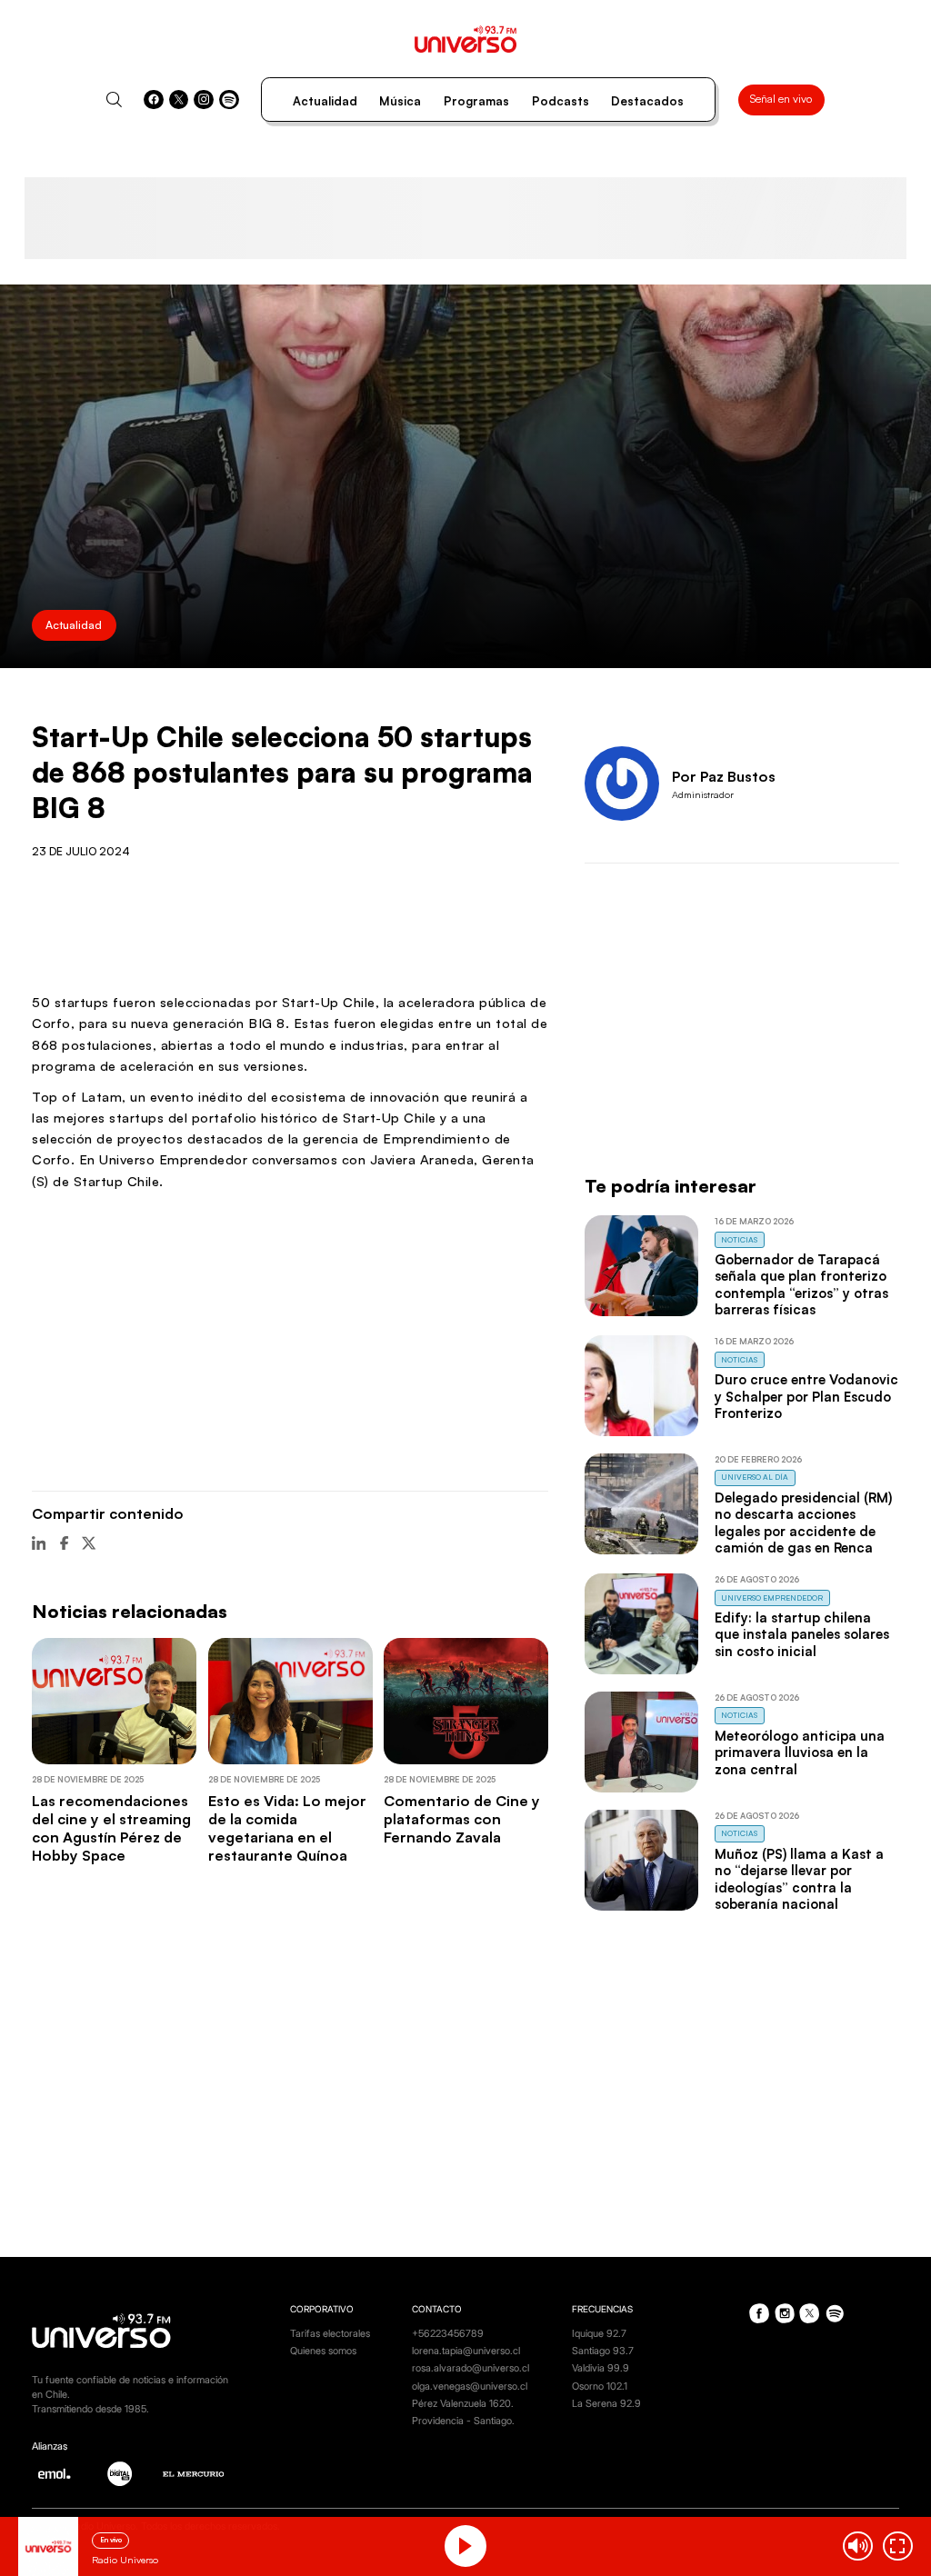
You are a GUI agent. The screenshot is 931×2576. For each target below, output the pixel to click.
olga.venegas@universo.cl (470, 2386)
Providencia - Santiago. (463, 2421)
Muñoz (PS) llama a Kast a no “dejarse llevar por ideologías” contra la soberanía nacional (799, 1879)
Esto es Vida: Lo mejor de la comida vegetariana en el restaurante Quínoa (287, 1828)
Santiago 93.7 (603, 2351)
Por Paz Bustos (724, 776)
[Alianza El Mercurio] (194, 2474)
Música (400, 101)
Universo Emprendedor (772, 1598)
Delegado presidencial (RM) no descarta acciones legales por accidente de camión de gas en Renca (803, 1523)
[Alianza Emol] (54, 2474)
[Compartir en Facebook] (64, 1543)
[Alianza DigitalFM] (120, 2474)
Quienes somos (323, 2351)
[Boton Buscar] (114, 100)
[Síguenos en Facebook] (154, 100)
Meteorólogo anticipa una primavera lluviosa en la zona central (800, 1752)
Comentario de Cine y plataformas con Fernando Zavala (462, 1819)
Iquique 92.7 (599, 2334)
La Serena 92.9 (606, 2404)
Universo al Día (755, 1477)
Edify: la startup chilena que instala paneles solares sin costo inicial (802, 1634)
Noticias (739, 1239)
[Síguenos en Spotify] (229, 100)
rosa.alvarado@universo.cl (471, 2368)
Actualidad (325, 101)
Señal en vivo (781, 99)
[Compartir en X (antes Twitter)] (89, 1543)
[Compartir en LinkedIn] (39, 1543)
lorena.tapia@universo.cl (466, 2351)
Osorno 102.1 (600, 2386)
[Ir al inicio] (466, 39)
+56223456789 (448, 2334)
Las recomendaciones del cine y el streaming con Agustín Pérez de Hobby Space (111, 1828)
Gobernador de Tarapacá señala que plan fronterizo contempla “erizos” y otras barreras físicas (801, 1284)
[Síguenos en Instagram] (204, 100)
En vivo (111, 2540)
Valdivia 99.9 (601, 2368)
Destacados (647, 101)
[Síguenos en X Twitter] (179, 100)
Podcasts (561, 101)
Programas (476, 101)
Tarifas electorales (330, 2334)
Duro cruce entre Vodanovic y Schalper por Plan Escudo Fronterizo (806, 1396)
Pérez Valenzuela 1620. (463, 2404)
